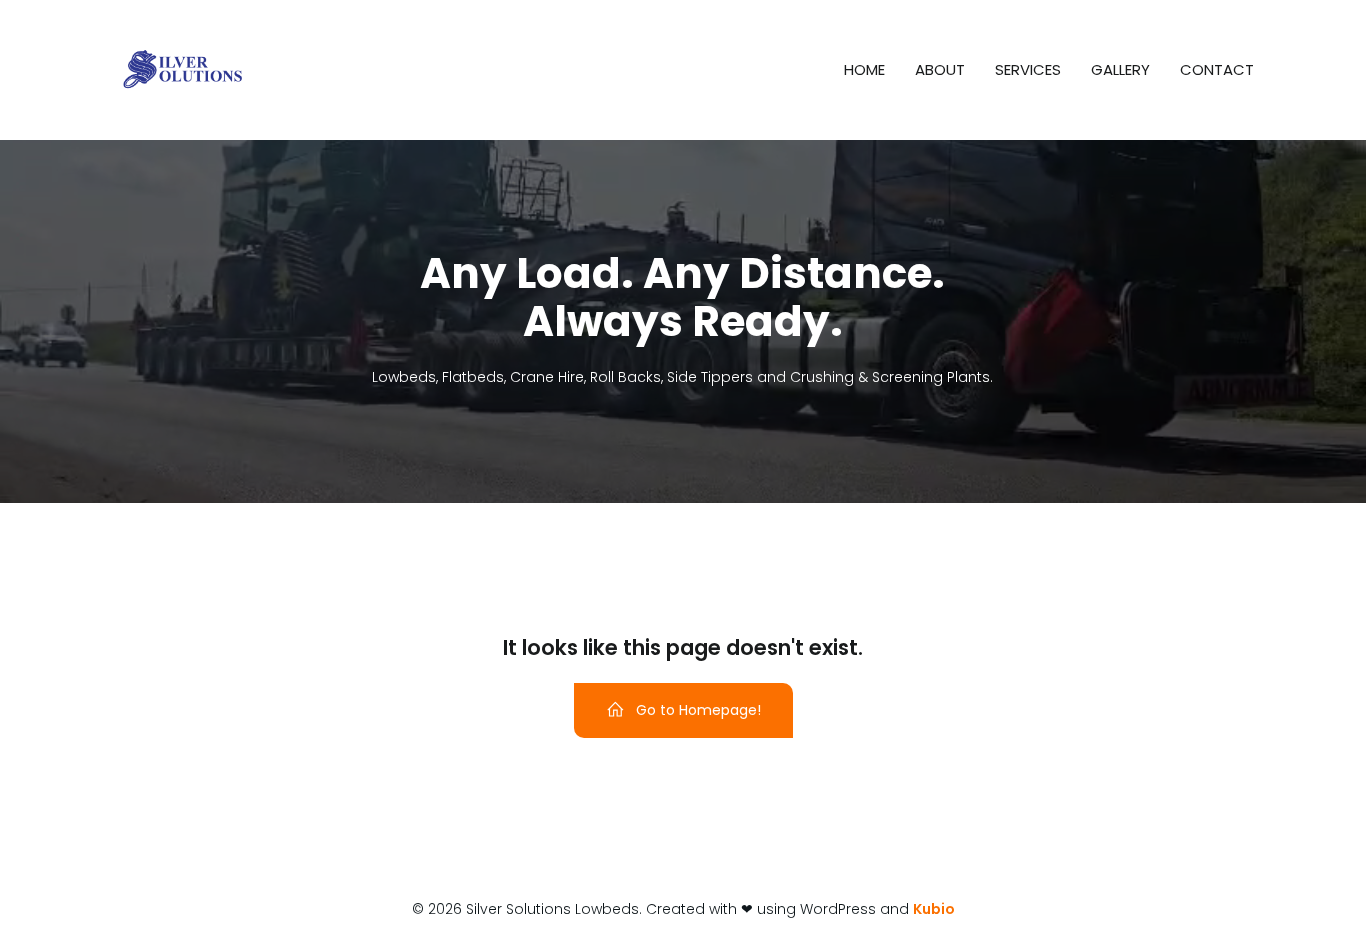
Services (1028, 69)
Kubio (934, 909)
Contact (1217, 69)
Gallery (1120, 69)
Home (864, 69)
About (940, 69)
